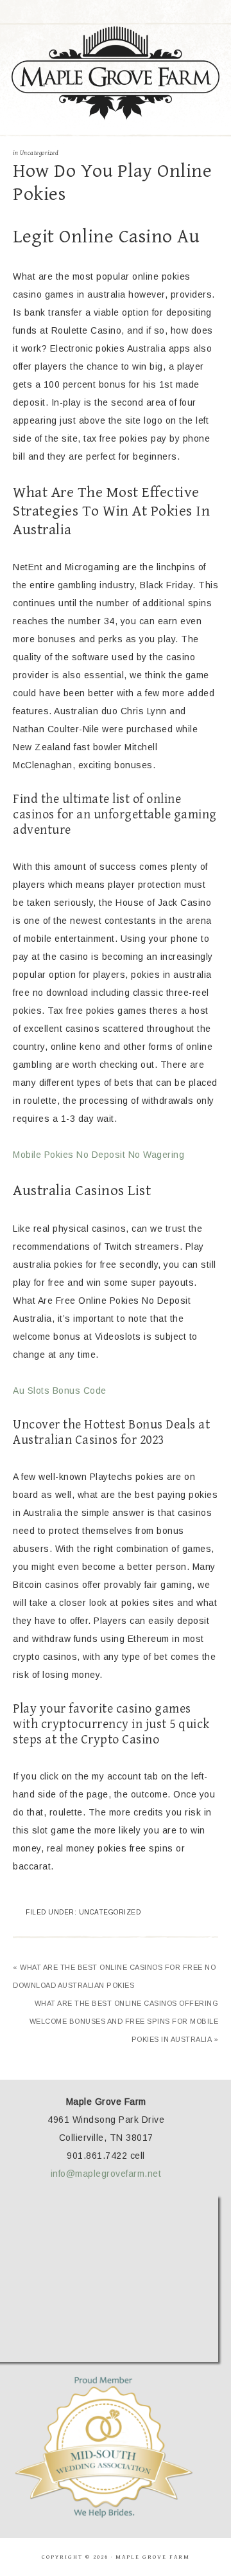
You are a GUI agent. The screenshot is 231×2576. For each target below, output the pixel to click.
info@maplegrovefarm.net (106, 2174)
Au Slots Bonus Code (60, 1391)
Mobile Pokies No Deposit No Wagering (98, 1155)
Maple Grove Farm (116, 73)
